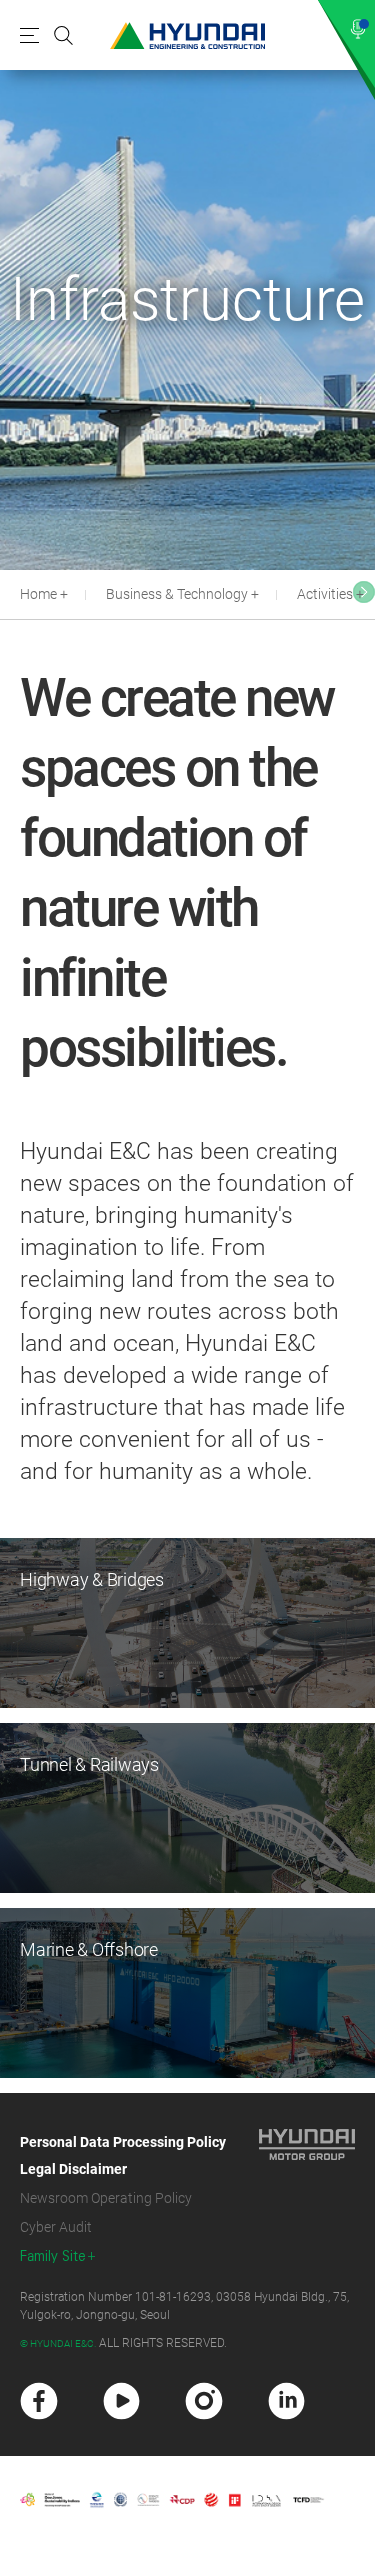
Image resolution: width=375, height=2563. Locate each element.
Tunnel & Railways (89, 1764)
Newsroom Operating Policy (106, 2198)
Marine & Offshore (89, 1949)
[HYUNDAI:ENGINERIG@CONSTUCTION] (187, 35)
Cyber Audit (56, 2227)
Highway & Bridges (92, 1579)
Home (38, 594)
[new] (39, 2401)
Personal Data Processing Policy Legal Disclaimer (123, 2155)
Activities (325, 594)
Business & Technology (177, 594)
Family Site (53, 2256)
